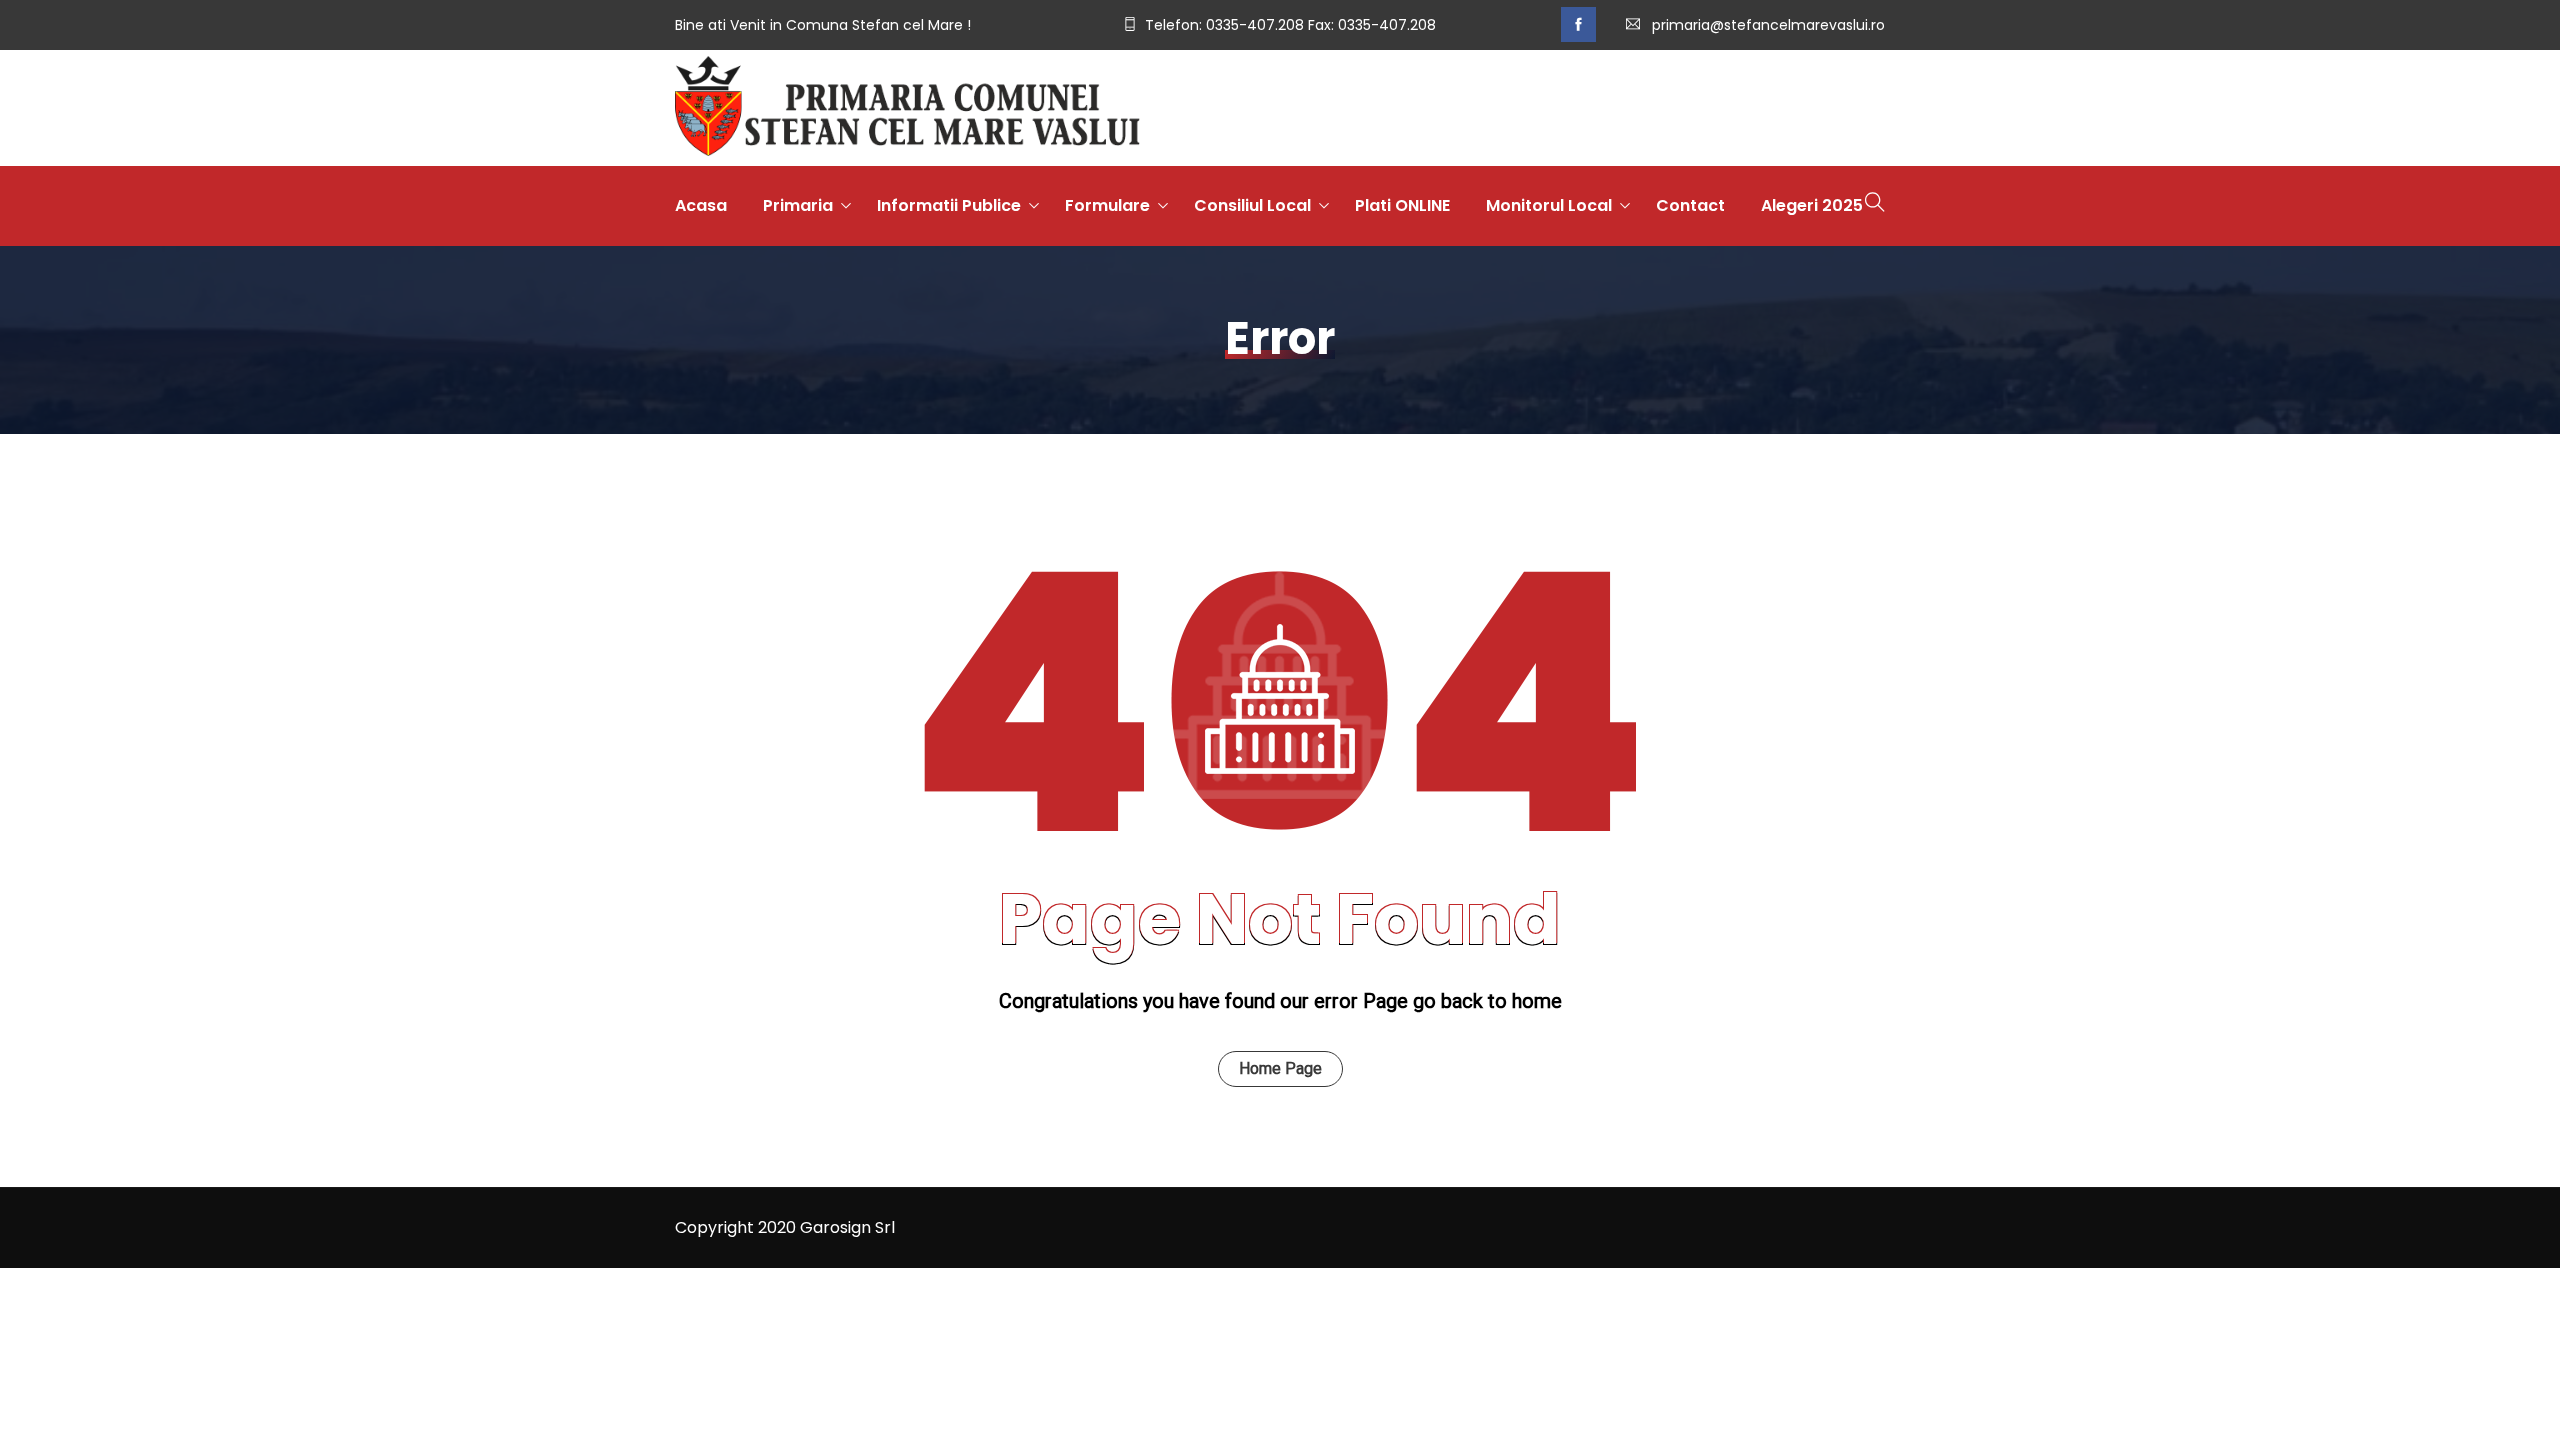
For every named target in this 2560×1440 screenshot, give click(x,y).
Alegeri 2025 (1812, 205)
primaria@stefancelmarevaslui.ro (1768, 25)
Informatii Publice (949, 205)
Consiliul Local (1252, 205)
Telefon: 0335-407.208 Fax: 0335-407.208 (1290, 25)
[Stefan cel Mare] (907, 108)
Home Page (1280, 1068)
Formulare (1107, 205)
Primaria (798, 205)
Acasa (701, 205)
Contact (1690, 205)
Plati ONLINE (1402, 205)
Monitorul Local (1549, 205)
